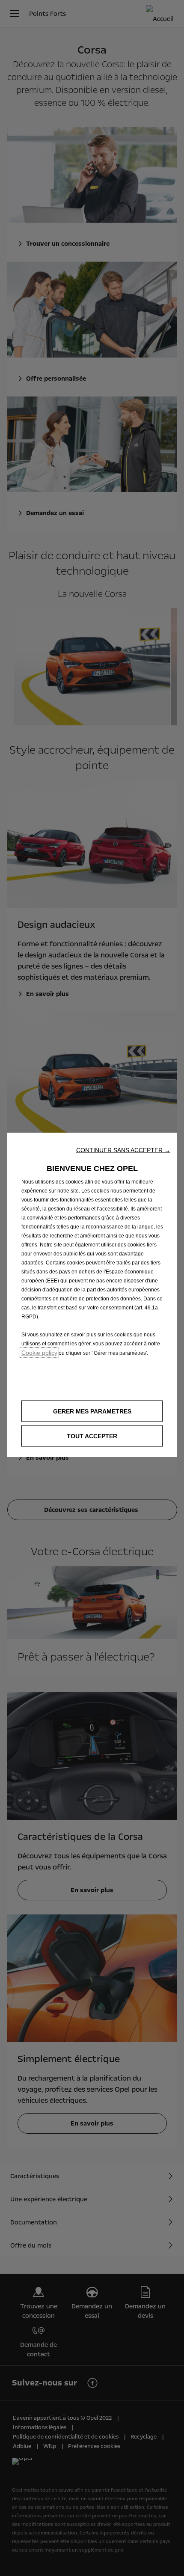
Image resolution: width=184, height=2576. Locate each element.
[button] (123, 1150)
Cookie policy (39, 1353)
